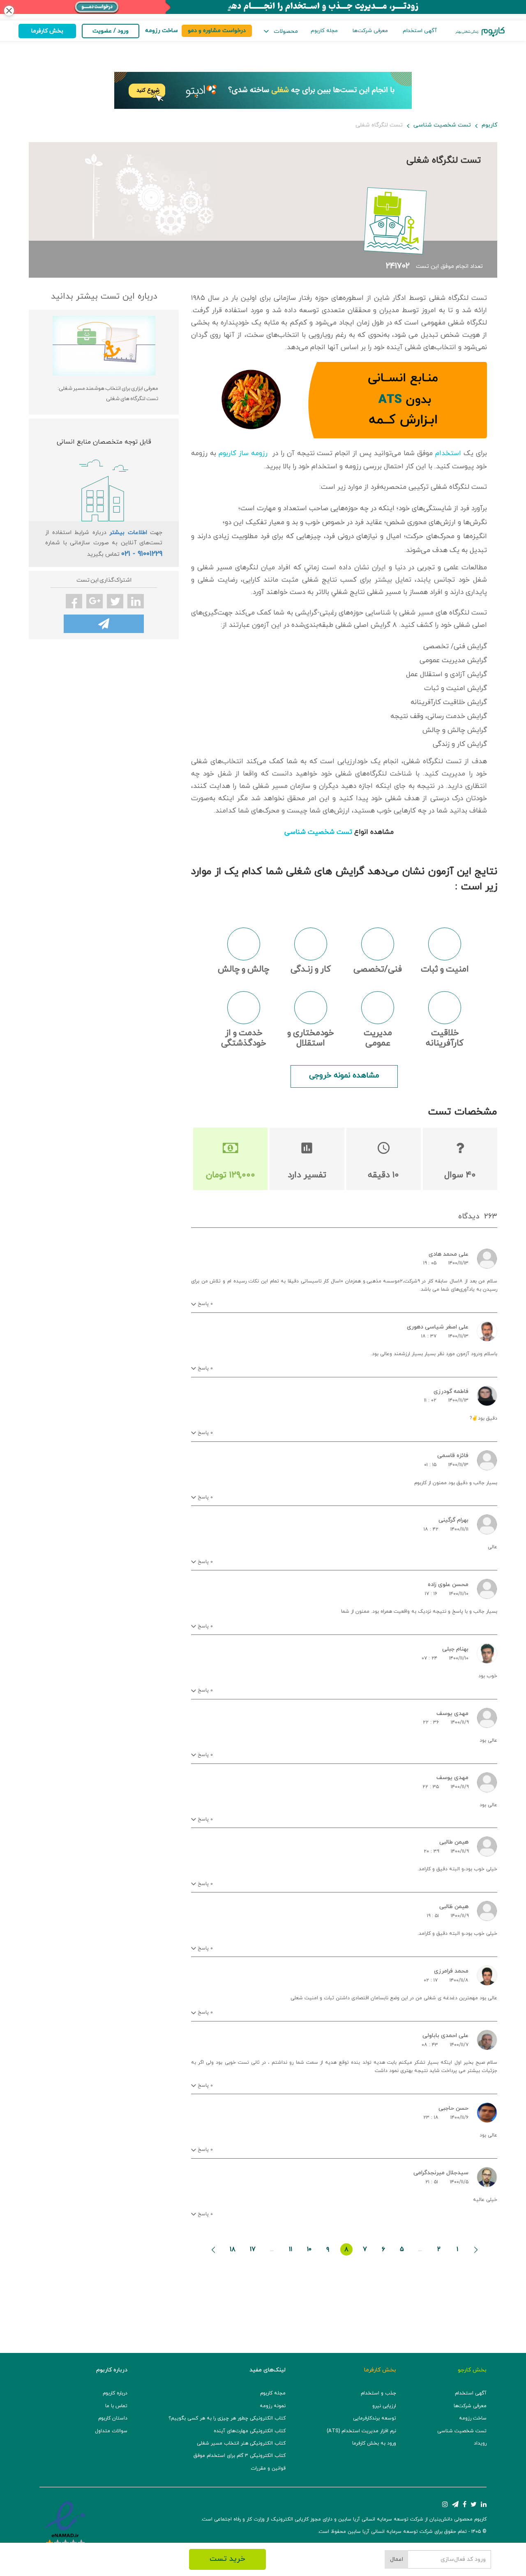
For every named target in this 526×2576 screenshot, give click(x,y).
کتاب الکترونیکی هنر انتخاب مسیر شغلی (241, 2443)
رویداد (480, 2443)
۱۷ (253, 2249)
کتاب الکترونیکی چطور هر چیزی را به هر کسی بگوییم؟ (227, 2418)
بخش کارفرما (47, 31)
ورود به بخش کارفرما (374, 2443)
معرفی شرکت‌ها (370, 31)
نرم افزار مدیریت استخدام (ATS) (361, 2431)
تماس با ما (116, 2406)
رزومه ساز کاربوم (243, 454)
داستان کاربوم (113, 2418)
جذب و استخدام (378, 2393)
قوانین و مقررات (268, 2468)
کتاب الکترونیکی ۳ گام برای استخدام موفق (240, 2456)
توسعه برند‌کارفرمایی (375, 2418)
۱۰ (309, 2249)
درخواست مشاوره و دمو (217, 31)
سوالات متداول (111, 2431)
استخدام (448, 454)
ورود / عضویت (111, 31)
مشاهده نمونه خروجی (344, 1076)
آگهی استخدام (420, 31)
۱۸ (233, 2249)
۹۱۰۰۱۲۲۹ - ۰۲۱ (142, 554)
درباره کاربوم (115, 2393)
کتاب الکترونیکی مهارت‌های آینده (250, 2431)
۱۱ (291, 2249)
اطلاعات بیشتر (128, 533)
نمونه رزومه (273, 2406)
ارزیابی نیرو (384, 2406)
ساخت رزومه (473, 2418)
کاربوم (489, 125)
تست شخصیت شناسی (442, 125)
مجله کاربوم (324, 31)
